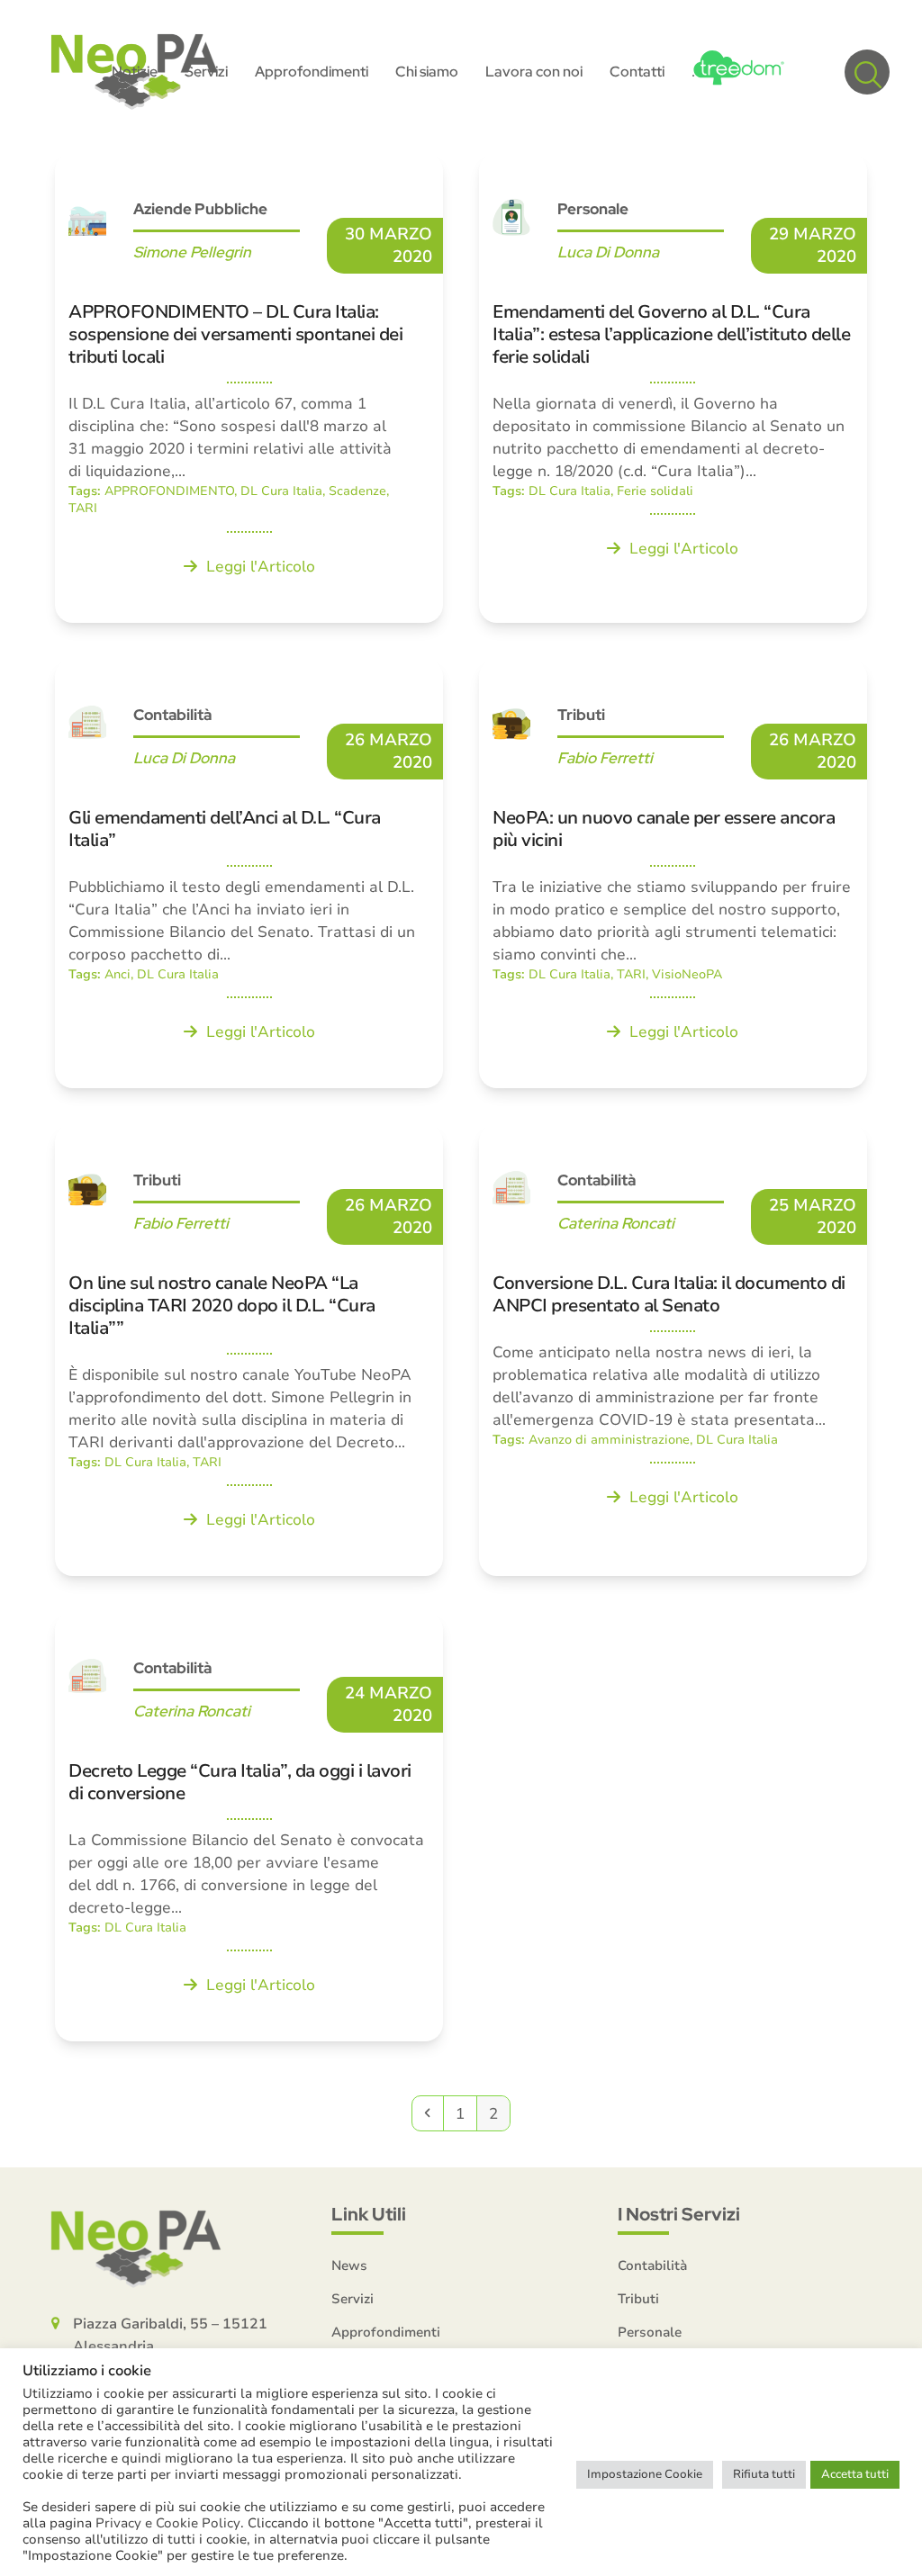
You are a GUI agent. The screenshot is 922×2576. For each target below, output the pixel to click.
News (349, 2265)
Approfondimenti (386, 2332)
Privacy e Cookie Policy (168, 2523)
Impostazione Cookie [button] (645, 2474)
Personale (650, 2332)
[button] (867, 72)
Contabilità (652, 2265)
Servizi (353, 2299)
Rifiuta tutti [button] (764, 2474)
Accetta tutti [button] (855, 2474)
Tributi (638, 2299)
